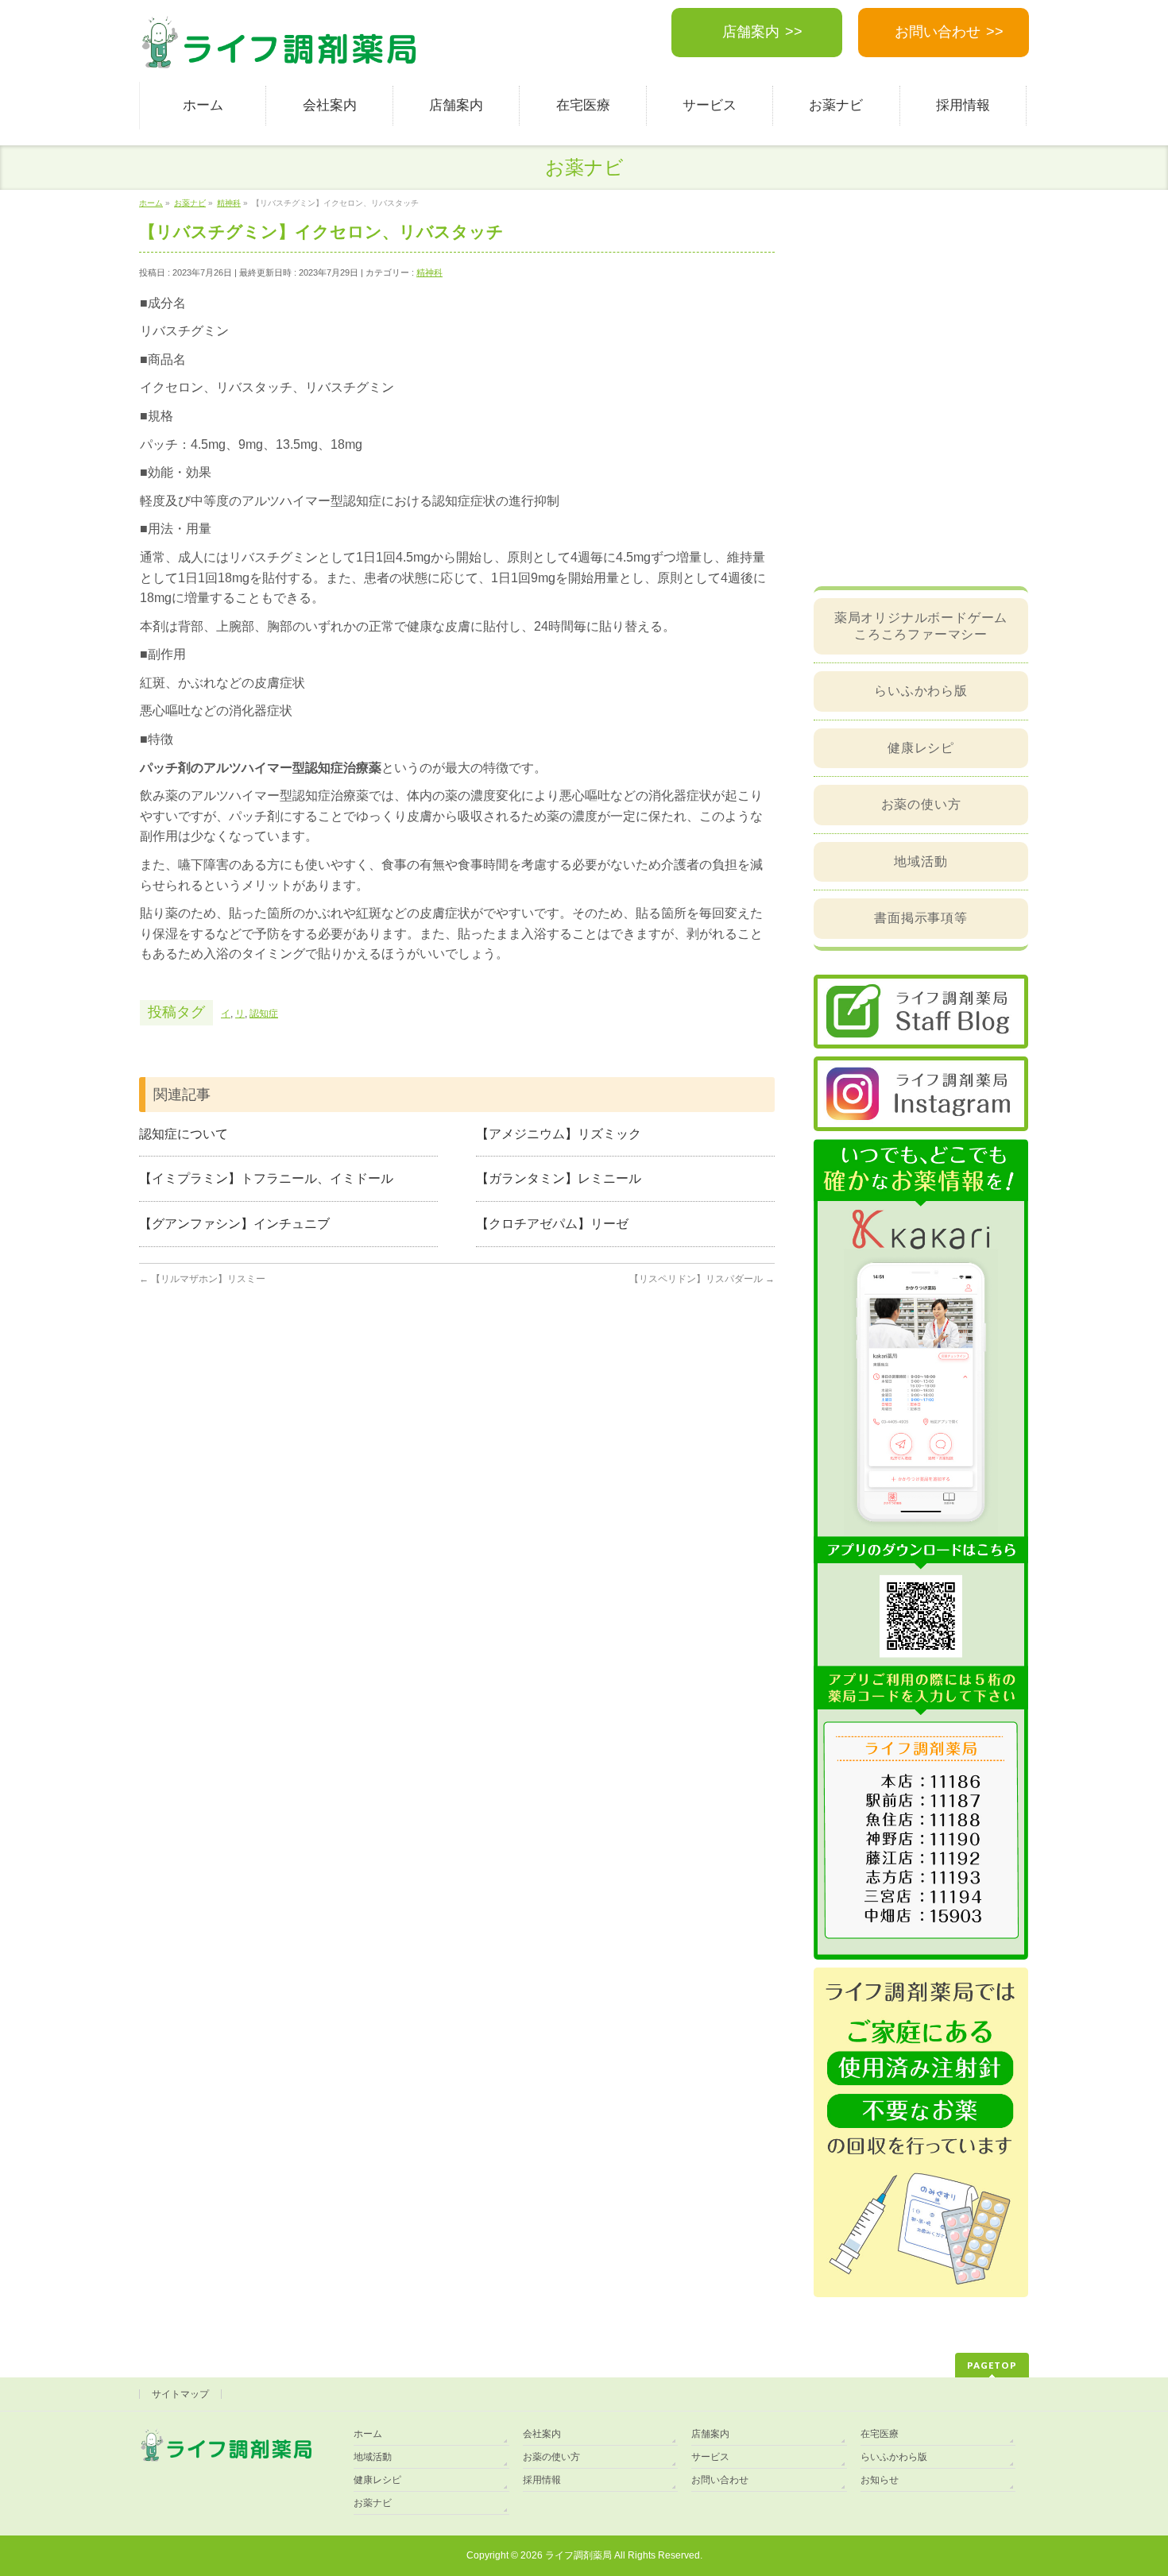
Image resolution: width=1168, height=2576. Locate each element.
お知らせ (880, 2480)
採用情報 (542, 2480)
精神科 (429, 272)
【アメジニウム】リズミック (559, 1134)
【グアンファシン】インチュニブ (234, 1224)
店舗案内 (751, 32)
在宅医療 (880, 2434)
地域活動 (920, 861)
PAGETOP (992, 2365)
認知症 (264, 1014)
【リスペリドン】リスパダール (702, 1279)
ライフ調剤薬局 (578, 2555)
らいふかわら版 (921, 691)
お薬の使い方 (921, 804)
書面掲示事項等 (921, 918)
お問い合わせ (938, 32)
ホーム (368, 2434)
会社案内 (542, 2434)
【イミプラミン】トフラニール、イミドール (266, 1178)
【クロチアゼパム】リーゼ (552, 1224)
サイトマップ (180, 2394)
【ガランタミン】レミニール (559, 1178)
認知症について (184, 1134)
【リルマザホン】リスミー (202, 1279)
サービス (710, 2457)
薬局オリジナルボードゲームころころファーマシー (921, 626)
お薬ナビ (373, 2503)
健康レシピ (921, 748)
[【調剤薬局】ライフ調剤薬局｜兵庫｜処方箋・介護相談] (279, 52)
